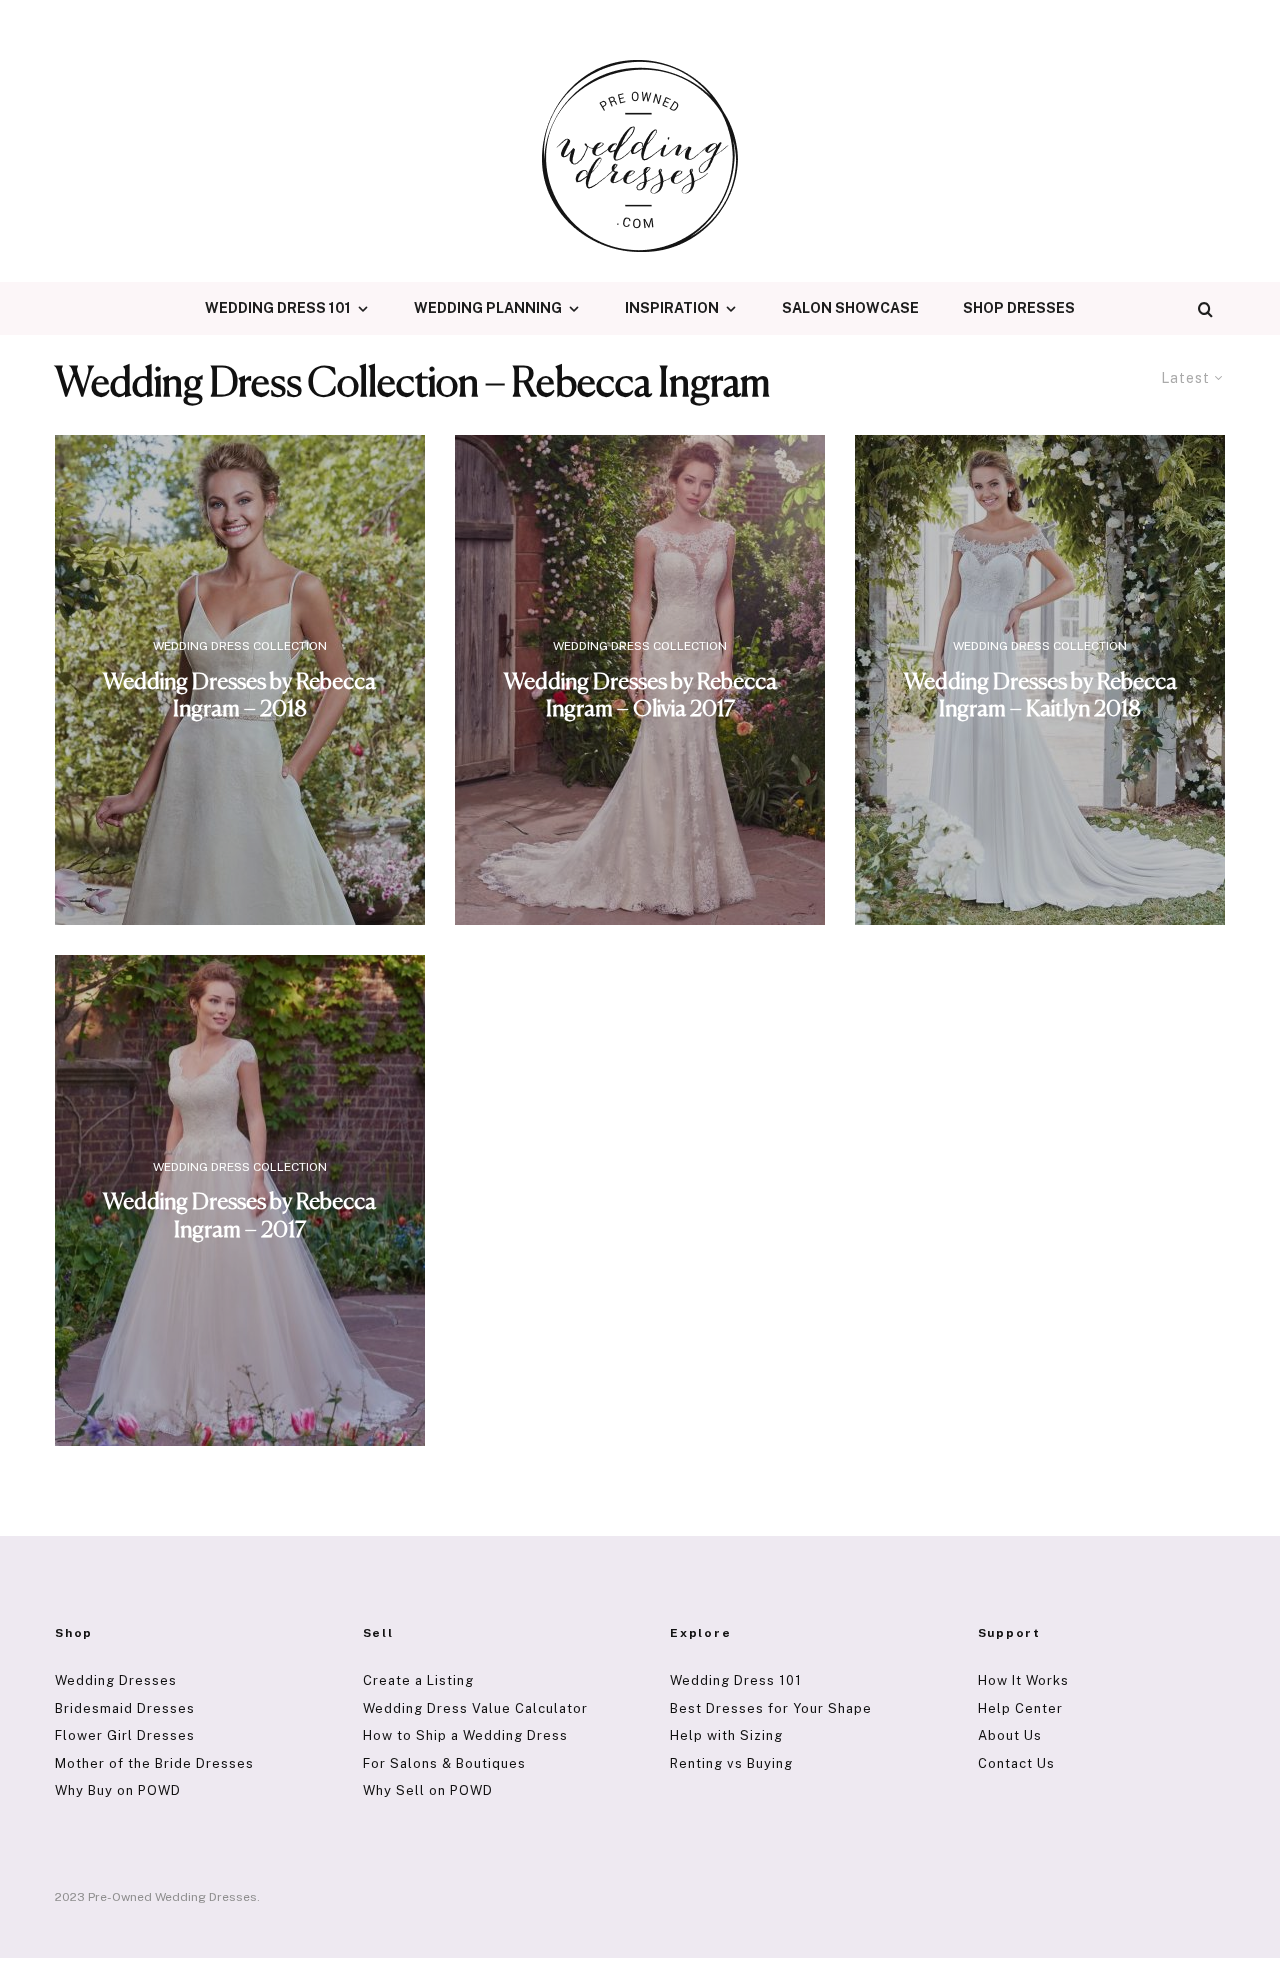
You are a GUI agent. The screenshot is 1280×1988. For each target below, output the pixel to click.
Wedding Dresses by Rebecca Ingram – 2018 (239, 696)
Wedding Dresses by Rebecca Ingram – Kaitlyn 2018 (1040, 696)
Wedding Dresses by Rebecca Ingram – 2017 (239, 1216)
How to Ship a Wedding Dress (465, 1735)
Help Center (1020, 1708)
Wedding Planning (488, 308)
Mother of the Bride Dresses (154, 1763)
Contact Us (1016, 1763)
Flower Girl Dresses (125, 1735)
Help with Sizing (726, 1735)
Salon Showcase (850, 308)
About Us (1010, 1735)
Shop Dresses (1019, 308)
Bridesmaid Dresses (125, 1708)
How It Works (1023, 1680)
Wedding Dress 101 (278, 308)
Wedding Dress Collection (240, 646)
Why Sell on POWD (428, 1790)
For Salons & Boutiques (444, 1763)
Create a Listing (418, 1680)
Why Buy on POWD (118, 1790)
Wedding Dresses (116, 1680)
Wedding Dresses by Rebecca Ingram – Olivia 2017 (640, 696)
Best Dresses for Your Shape (771, 1708)
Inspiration (672, 308)
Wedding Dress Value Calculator (475, 1708)
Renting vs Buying (731, 1763)
